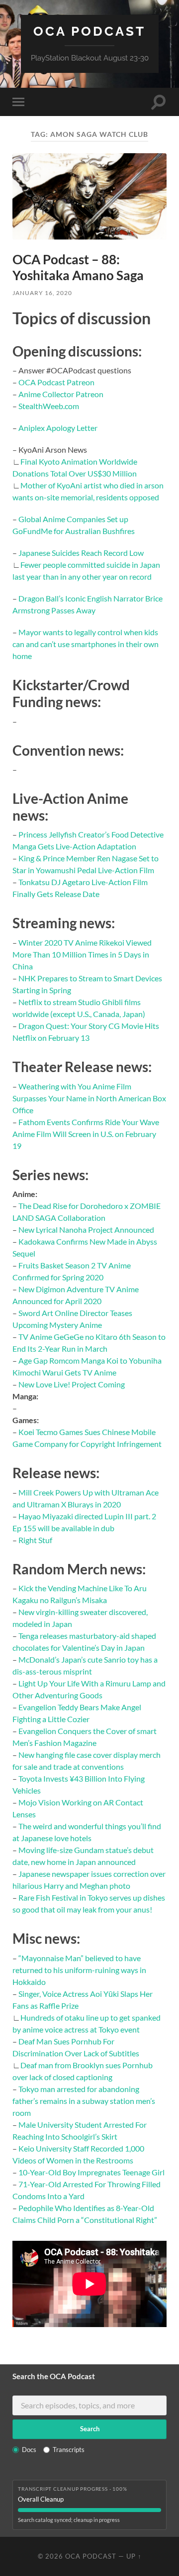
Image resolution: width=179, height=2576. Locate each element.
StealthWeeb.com (49, 406)
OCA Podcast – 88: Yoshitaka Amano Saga (78, 267)
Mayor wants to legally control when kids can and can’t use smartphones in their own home (86, 644)
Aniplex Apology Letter (58, 428)
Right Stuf (35, 1540)
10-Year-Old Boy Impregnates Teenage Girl (91, 2172)
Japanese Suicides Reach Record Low (81, 553)
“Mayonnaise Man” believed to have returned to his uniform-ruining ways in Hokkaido (79, 1970)
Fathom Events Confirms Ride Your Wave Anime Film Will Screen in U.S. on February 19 (86, 1134)
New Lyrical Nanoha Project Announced (86, 1229)
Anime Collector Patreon (61, 394)
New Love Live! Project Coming (72, 1384)
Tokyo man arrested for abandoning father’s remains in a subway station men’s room (84, 2101)
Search (90, 2429)
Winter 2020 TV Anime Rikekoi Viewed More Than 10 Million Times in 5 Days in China (82, 954)
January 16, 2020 (42, 293)
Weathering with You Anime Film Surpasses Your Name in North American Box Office (89, 1098)
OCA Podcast (89, 31)
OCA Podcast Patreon (56, 382)
